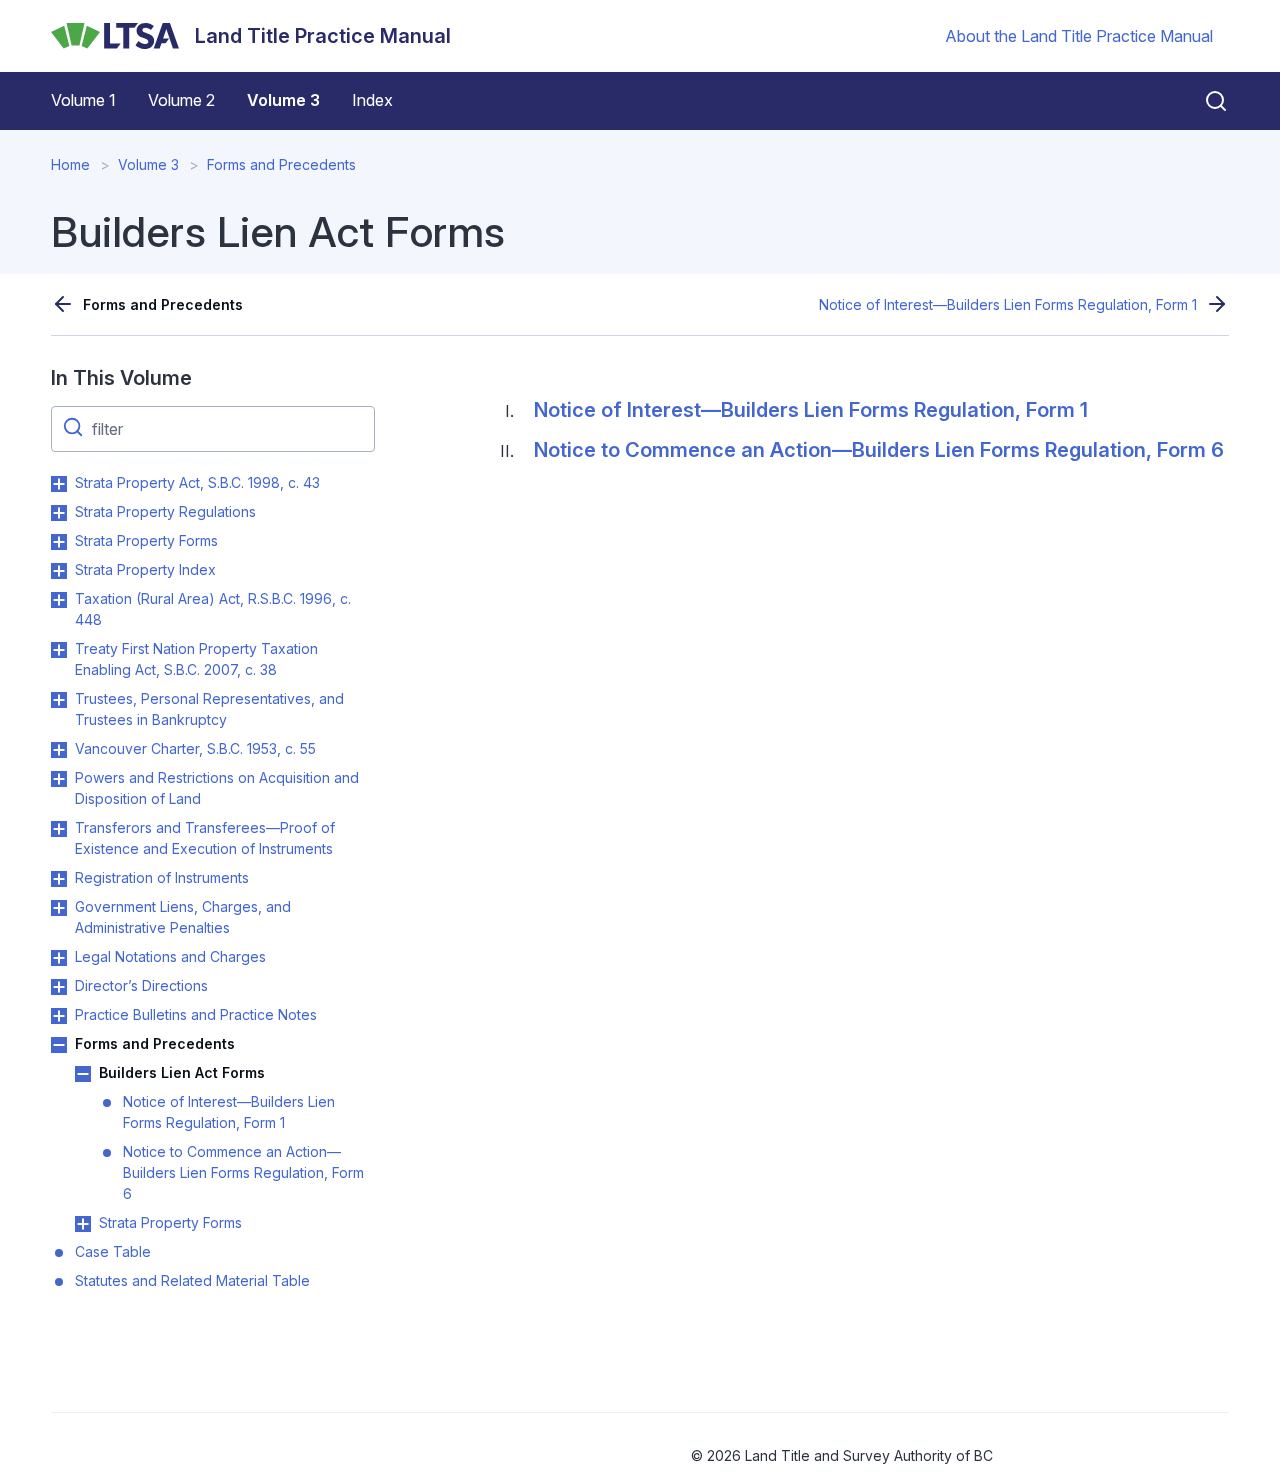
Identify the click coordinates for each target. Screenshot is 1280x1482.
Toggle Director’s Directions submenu (59, 987)
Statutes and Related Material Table (192, 1280)
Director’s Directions (141, 985)
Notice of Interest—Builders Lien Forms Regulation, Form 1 (1008, 304)
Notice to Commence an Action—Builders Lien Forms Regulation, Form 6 (243, 1172)
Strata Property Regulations (165, 511)
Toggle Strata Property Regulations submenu (59, 513)
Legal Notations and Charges (170, 956)
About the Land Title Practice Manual (1079, 36)
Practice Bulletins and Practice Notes (196, 1014)
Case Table (113, 1251)
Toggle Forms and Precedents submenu (59, 1045)
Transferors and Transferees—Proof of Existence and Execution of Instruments (205, 838)
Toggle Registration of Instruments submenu (59, 879)
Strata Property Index (145, 569)
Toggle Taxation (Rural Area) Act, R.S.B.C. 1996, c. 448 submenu (59, 600)
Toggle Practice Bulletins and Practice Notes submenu (59, 1016)
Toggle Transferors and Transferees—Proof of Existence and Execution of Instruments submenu (59, 829)
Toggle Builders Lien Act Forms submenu (83, 1074)
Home (70, 164)
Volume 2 (181, 100)
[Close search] (1204, 101)
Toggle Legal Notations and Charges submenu (59, 958)
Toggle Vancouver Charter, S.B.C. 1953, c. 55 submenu (59, 750)
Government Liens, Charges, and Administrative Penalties (183, 917)
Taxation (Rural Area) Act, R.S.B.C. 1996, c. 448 (213, 609)
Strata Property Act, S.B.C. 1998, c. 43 (197, 482)
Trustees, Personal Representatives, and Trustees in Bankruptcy (209, 709)
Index (372, 100)
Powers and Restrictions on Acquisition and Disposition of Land (217, 788)
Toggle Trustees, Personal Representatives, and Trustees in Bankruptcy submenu (59, 700)
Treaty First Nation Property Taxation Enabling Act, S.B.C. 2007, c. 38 (196, 659)
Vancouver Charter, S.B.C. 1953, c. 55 (195, 748)
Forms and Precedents (281, 164)
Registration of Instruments (162, 877)
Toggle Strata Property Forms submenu (59, 542)
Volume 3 (283, 100)
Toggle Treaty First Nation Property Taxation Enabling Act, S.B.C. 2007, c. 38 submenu (59, 650)
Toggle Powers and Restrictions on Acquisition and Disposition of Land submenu (59, 779)
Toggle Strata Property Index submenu (59, 571)
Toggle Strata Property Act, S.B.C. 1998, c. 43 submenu (59, 484)
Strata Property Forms (146, 540)
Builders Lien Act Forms (182, 1072)
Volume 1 (83, 100)
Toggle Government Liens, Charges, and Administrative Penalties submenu (59, 908)
